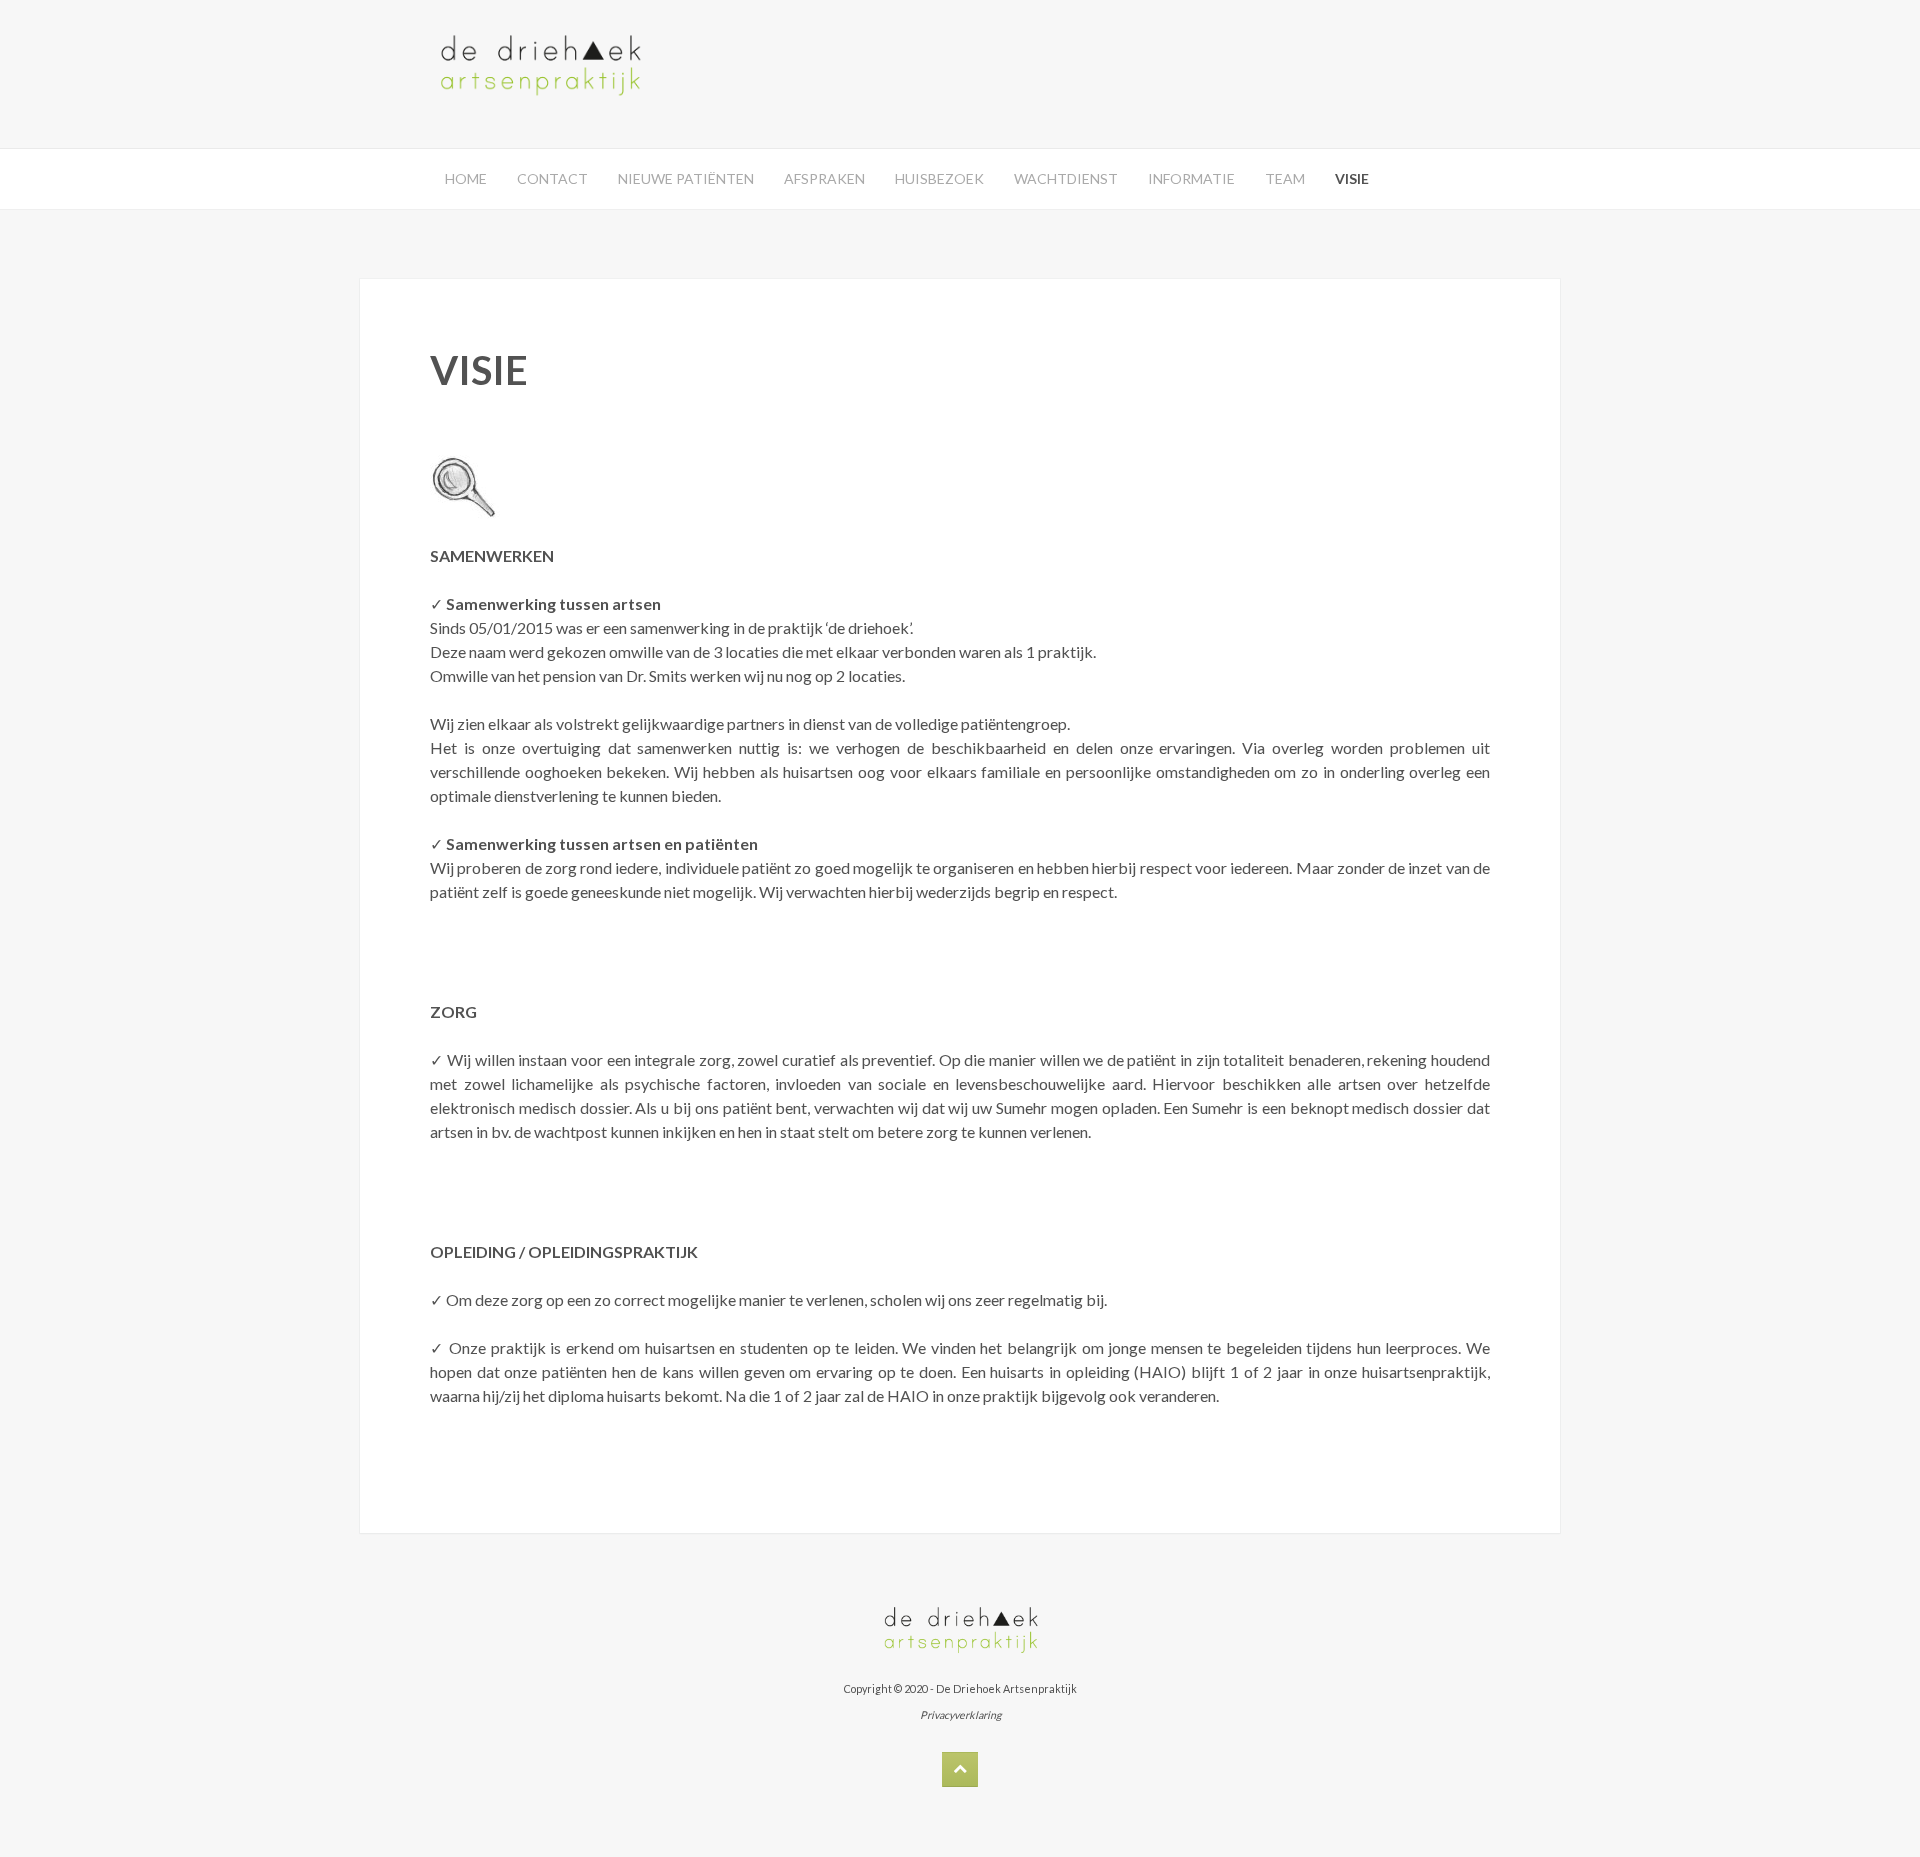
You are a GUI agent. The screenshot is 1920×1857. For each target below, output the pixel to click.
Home (466, 178)
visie (1352, 178)
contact (552, 178)
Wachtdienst (1066, 178)
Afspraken (824, 178)
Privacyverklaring (960, 1714)
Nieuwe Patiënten (686, 178)
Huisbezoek (939, 178)
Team (1285, 178)
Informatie (1191, 178)
